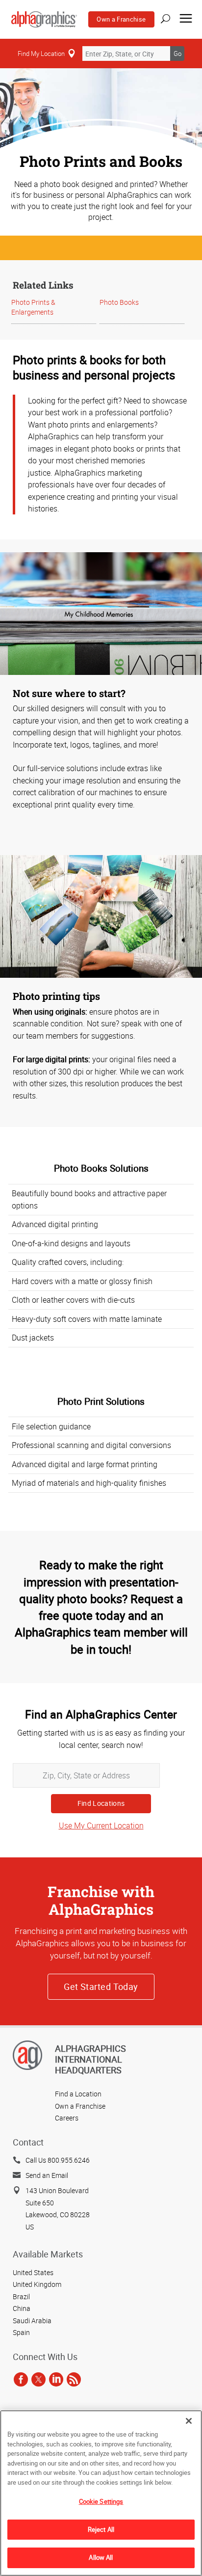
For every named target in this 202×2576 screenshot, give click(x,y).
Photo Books (119, 302)
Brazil (21, 2296)
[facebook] (21, 2379)
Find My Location (41, 54)
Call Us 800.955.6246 (58, 2160)
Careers (67, 2118)
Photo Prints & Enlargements (33, 307)
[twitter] (38, 2379)
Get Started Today (101, 1986)
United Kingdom (37, 2284)
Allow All (101, 2557)
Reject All (101, 2529)
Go (177, 54)
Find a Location (78, 2094)
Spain (21, 2332)
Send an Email (47, 2175)
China (22, 2308)
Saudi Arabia (32, 2321)
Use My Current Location (101, 1825)
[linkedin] (56, 2379)
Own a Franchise (121, 19)
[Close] (189, 2421)
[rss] (74, 2379)
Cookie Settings (101, 2501)
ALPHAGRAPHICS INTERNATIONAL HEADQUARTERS (90, 2059)
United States (33, 2272)
